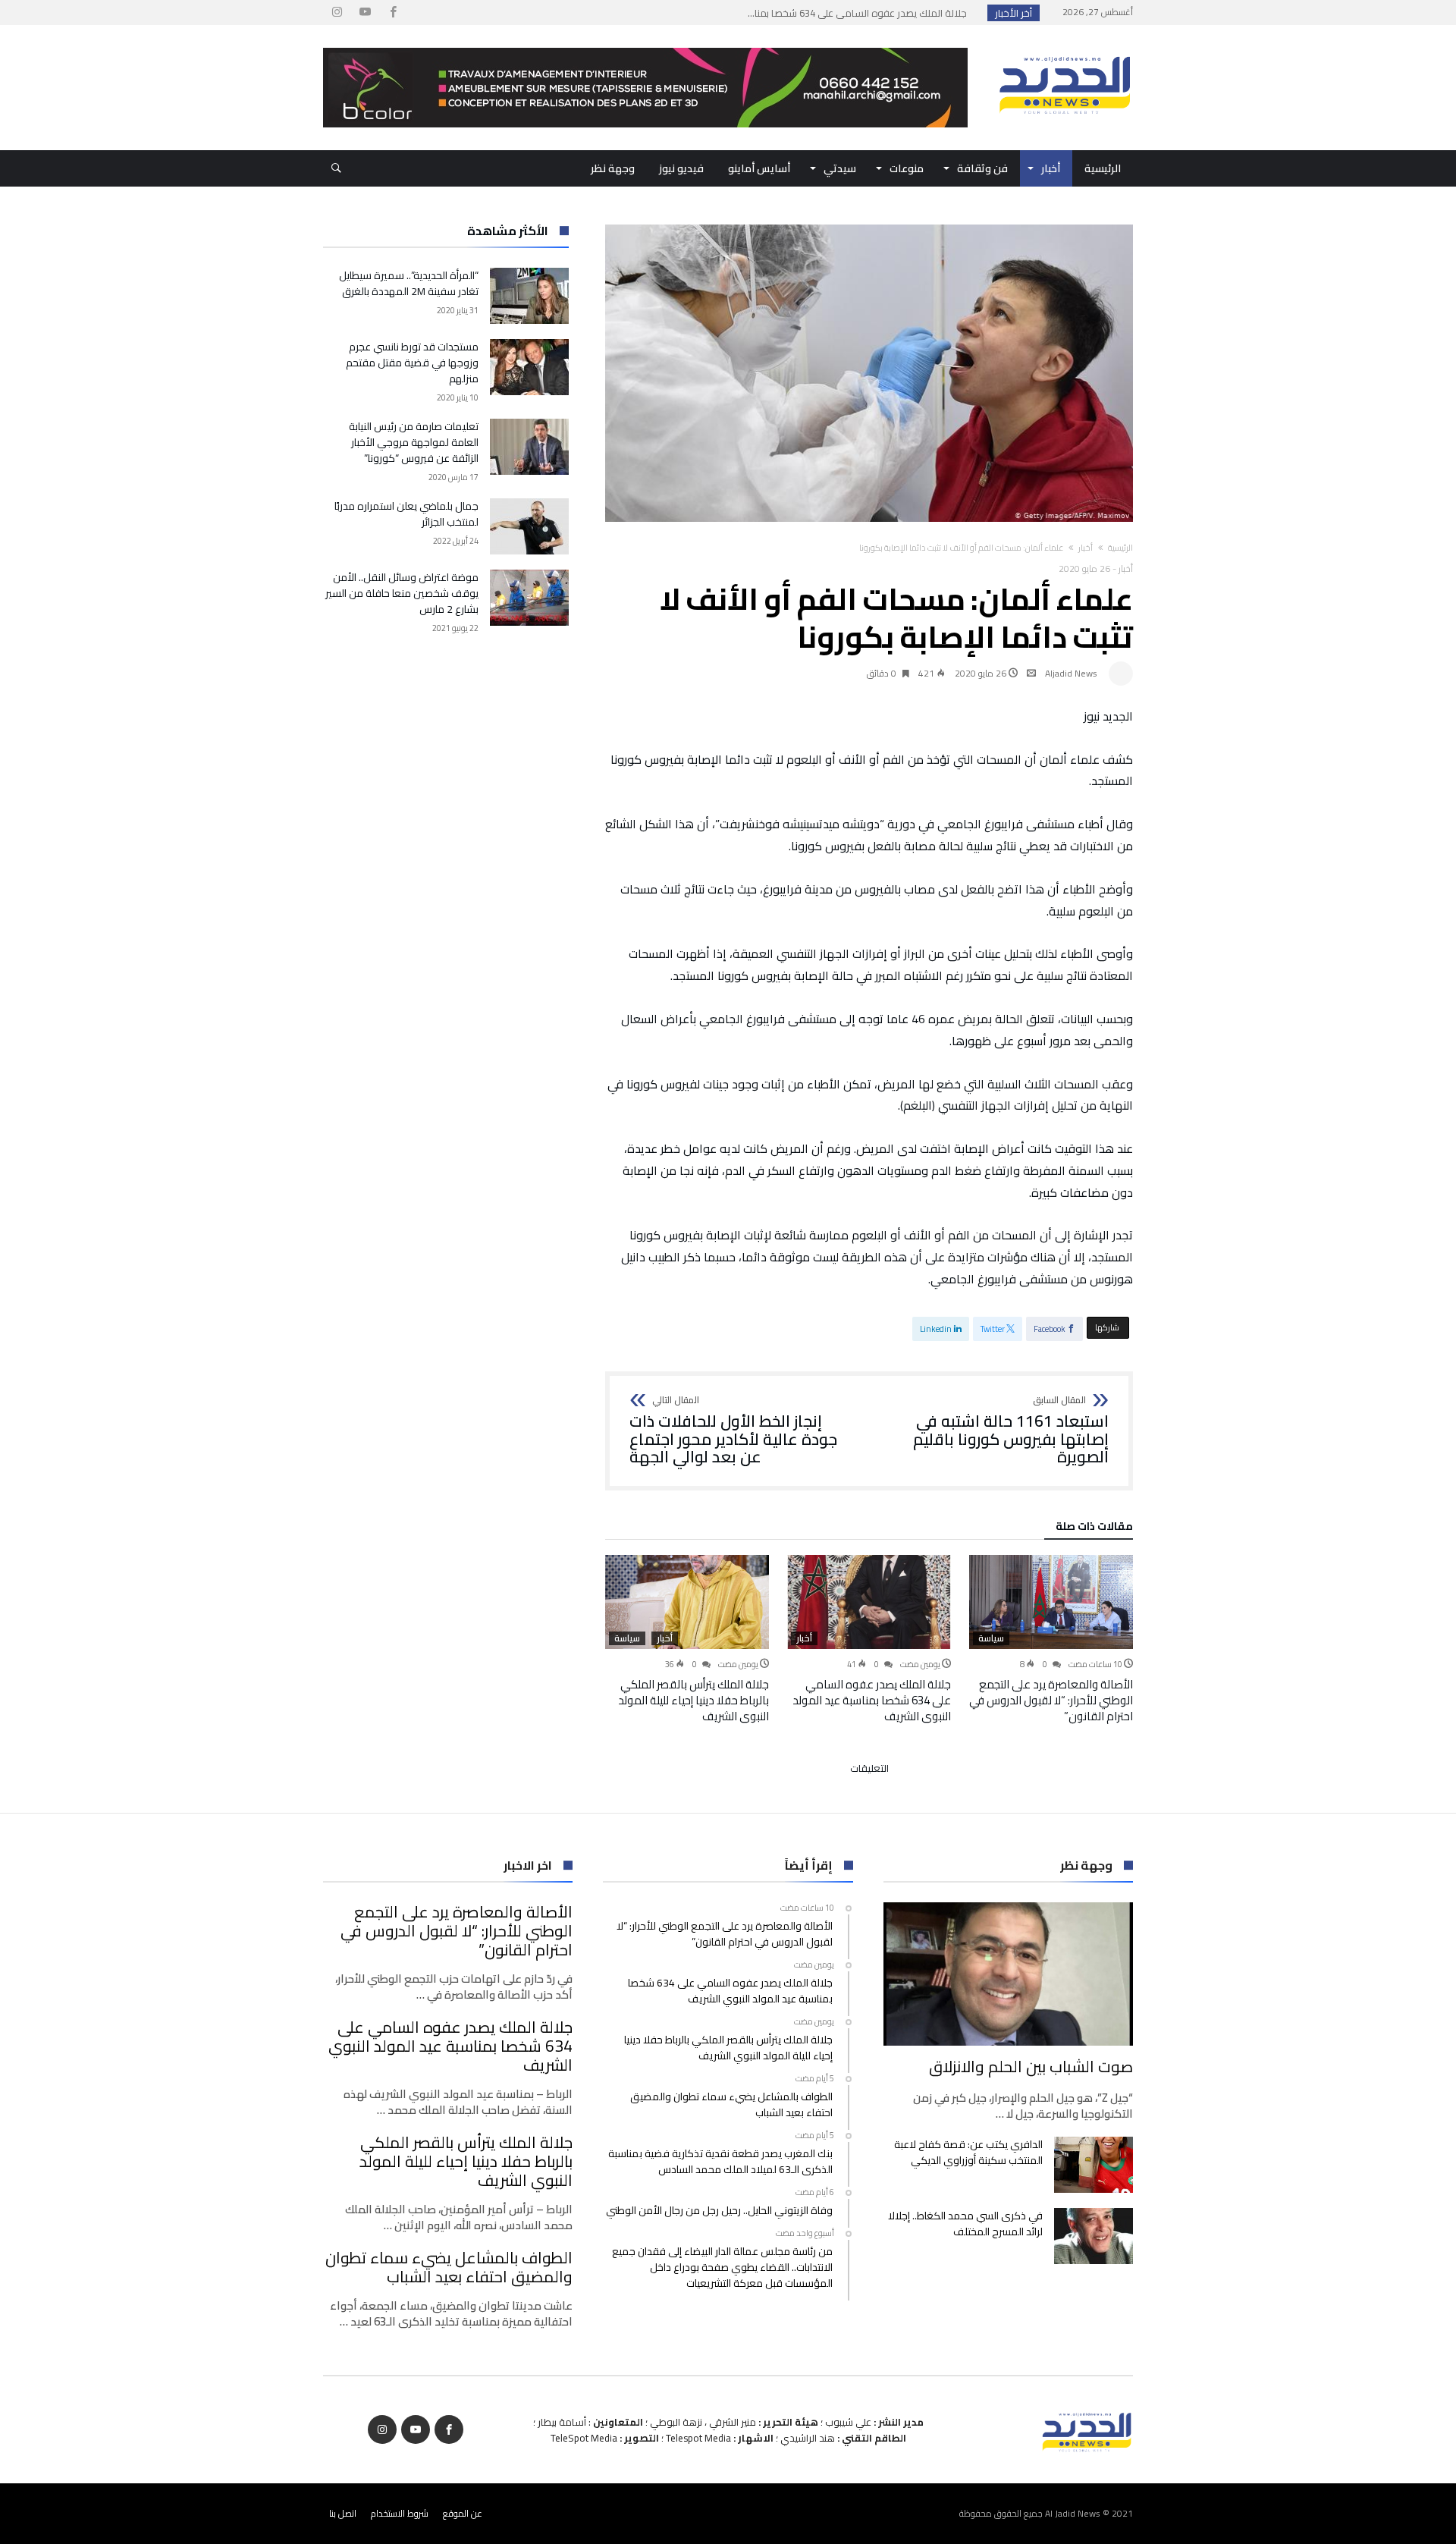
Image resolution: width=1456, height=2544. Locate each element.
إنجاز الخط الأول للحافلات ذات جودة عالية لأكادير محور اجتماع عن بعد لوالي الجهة (733, 1431)
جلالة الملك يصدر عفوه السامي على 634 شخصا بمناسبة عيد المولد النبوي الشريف (872, 1700)
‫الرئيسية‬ (1120, 548)
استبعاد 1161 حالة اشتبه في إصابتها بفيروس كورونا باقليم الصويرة (1011, 1431)
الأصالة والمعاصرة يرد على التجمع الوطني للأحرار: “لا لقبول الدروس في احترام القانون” (1051, 1700)
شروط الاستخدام (400, 2513)
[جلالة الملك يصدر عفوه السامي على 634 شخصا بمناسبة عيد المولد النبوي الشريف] (869, 1602)
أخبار (1086, 548)
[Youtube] (365, 13)
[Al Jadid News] (1065, 48)
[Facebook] (393, 13)
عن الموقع (463, 2513)
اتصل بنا (343, 2513)
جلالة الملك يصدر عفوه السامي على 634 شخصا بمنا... (861, 13)
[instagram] (337, 13)
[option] (1051, 1639)
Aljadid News (1071, 673)
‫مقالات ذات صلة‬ (1094, 1528)
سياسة (991, 1638)
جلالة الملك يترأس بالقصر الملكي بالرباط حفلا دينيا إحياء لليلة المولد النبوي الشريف (693, 1700)
